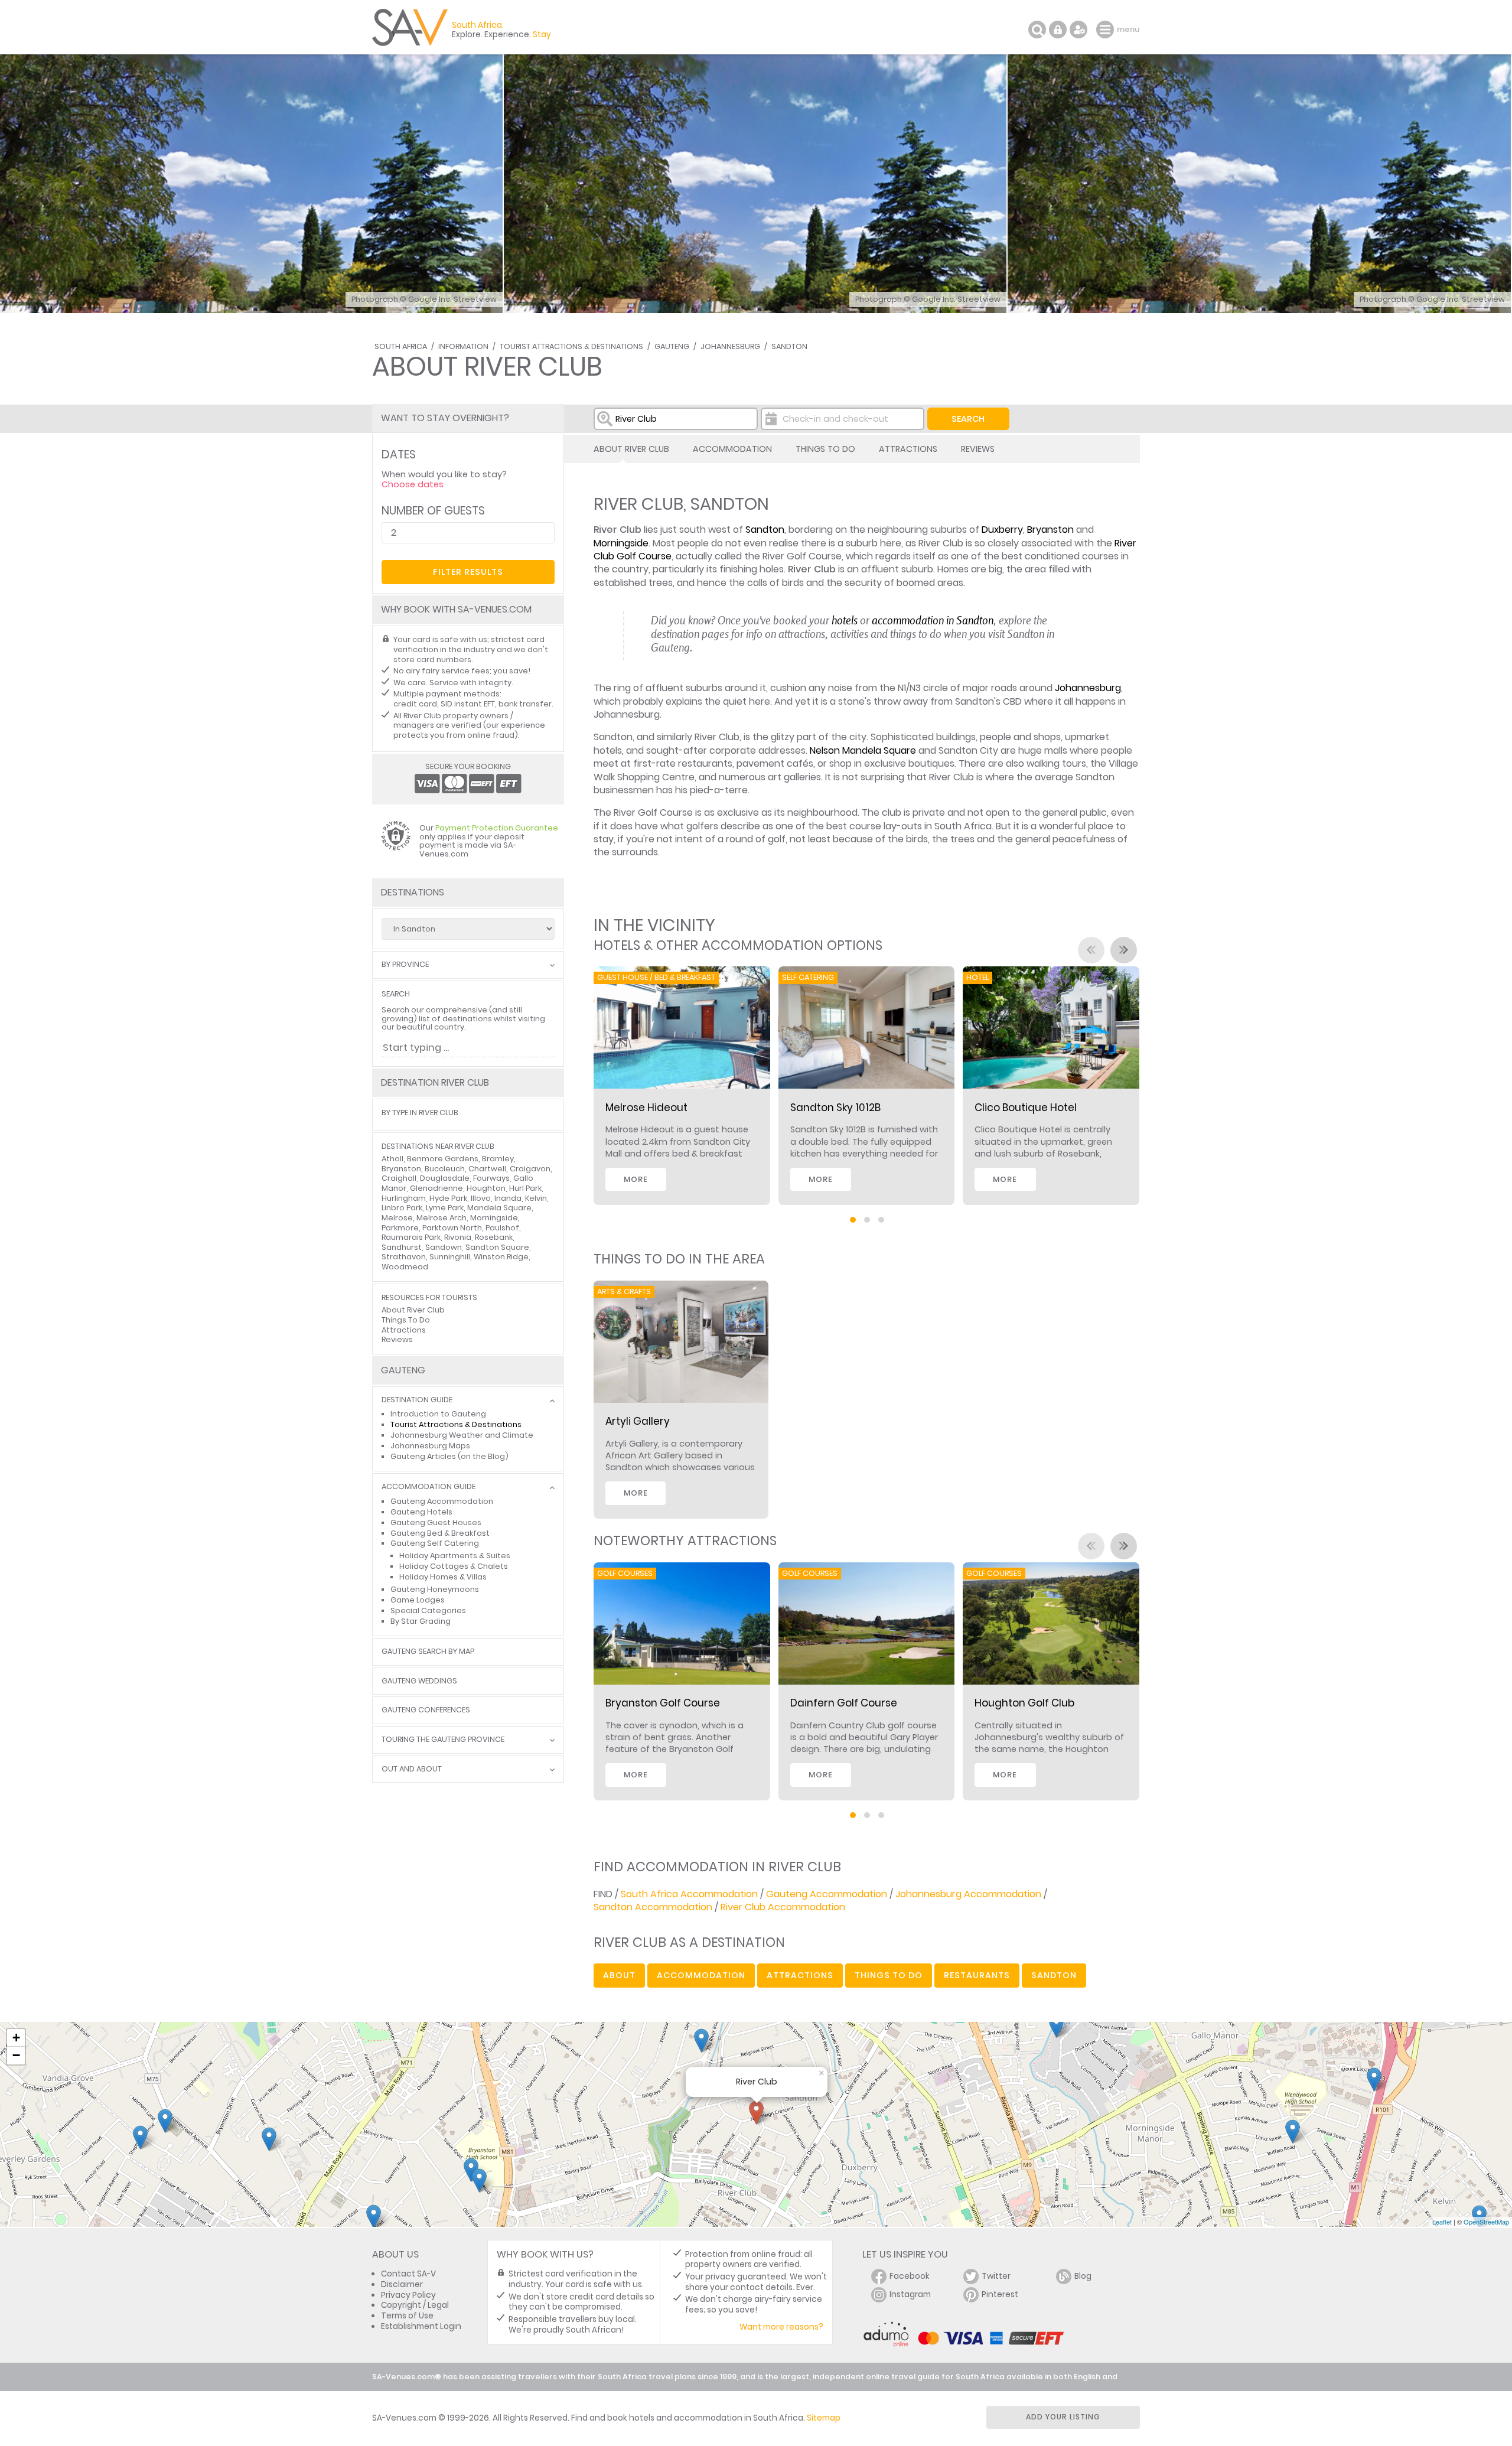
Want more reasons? (781, 2327)
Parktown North (452, 1228)
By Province (405, 965)
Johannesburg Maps (430, 1446)
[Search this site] (1037, 30)
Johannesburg (730, 346)
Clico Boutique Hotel (1026, 1108)
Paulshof (502, 1228)
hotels (845, 620)
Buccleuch (445, 1169)
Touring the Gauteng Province (443, 1740)
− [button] (16, 2055)
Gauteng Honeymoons (435, 1589)
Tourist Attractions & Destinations (571, 346)
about (619, 1975)
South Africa (401, 346)
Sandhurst (402, 1247)
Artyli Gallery (638, 1421)
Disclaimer (402, 2284)
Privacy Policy (408, 2295)
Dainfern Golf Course (844, 1703)
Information (463, 346)
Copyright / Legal (415, 2305)
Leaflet (1442, 2222)
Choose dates (413, 484)
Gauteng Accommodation (827, 1894)
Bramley (498, 1159)
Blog (1083, 2276)
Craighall (399, 1178)
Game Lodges (418, 1600)
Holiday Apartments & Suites (455, 1556)
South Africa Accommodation (689, 1894)
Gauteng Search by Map (428, 1652)
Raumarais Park (411, 1237)
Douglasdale (445, 1178)
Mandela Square (499, 1208)
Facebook (910, 2276)
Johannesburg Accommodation (968, 1894)
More (636, 1179)
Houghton (486, 1188)
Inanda (508, 1198)
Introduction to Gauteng (438, 1414)
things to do (889, 1975)
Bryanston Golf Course (663, 1703)
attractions (800, 1975)
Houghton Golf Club (1024, 1703)
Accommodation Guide (428, 1487)
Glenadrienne (436, 1188)
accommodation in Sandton (933, 620)
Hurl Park (525, 1188)
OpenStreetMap (1486, 2222)
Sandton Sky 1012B (835, 1108)
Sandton (789, 346)
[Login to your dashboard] (1058, 30)
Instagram (910, 2294)
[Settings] (1078, 30)
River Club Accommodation (783, 1907)
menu (1107, 30)
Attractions (908, 449)
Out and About (412, 1769)
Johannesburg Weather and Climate (462, 1435)
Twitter (996, 2276)
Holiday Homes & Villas (443, 1577)
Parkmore (400, 1228)
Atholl (392, 1159)
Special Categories (428, 1610)
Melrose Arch (441, 1218)
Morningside (621, 543)
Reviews (978, 449)
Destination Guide (417, 1400)
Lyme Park (445, 1208)
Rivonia (458, 1237)
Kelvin (536, 1198)
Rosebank (494, 1237)
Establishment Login (421, 2326)
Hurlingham (404, 1198)
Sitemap (824, 2418)
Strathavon (404, 1257)
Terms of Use (407, 2316)
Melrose (397, 1218)
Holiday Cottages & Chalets (454, 1566)
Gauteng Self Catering (435, 1543)
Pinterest (1000, 2294)
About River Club (631, 449)
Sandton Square (497, 1247)
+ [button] (16, 2038)
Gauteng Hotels (421, 1512)
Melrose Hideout (646, 1108)
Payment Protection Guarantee (497, 828)
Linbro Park (402, 1208)
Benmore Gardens (443, 1159)
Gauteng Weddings (419, 1681)
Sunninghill (450, 1257)
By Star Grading (421, 1621)
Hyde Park (448, 1198)
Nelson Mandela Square (863, 750)
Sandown (444, 1247)
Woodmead (405, 1267)
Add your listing (1063, 2417)
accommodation (701, 1975)
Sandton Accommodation (653, 1907)
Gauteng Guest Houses (436, 1522)
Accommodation (732, 449)
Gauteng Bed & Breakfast (440, 1533)
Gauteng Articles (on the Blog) (449, 1456)
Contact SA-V (408, 2274)
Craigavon (530, 1169)
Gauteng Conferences (426, 1710)
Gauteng (672, 346)
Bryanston (1050, 530)
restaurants (977, 1975)
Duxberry (1002, 530)
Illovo (481, 1198)
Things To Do (825, 449)
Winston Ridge (501, 1257)
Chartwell (487, 1169)
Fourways (491, 1178)
